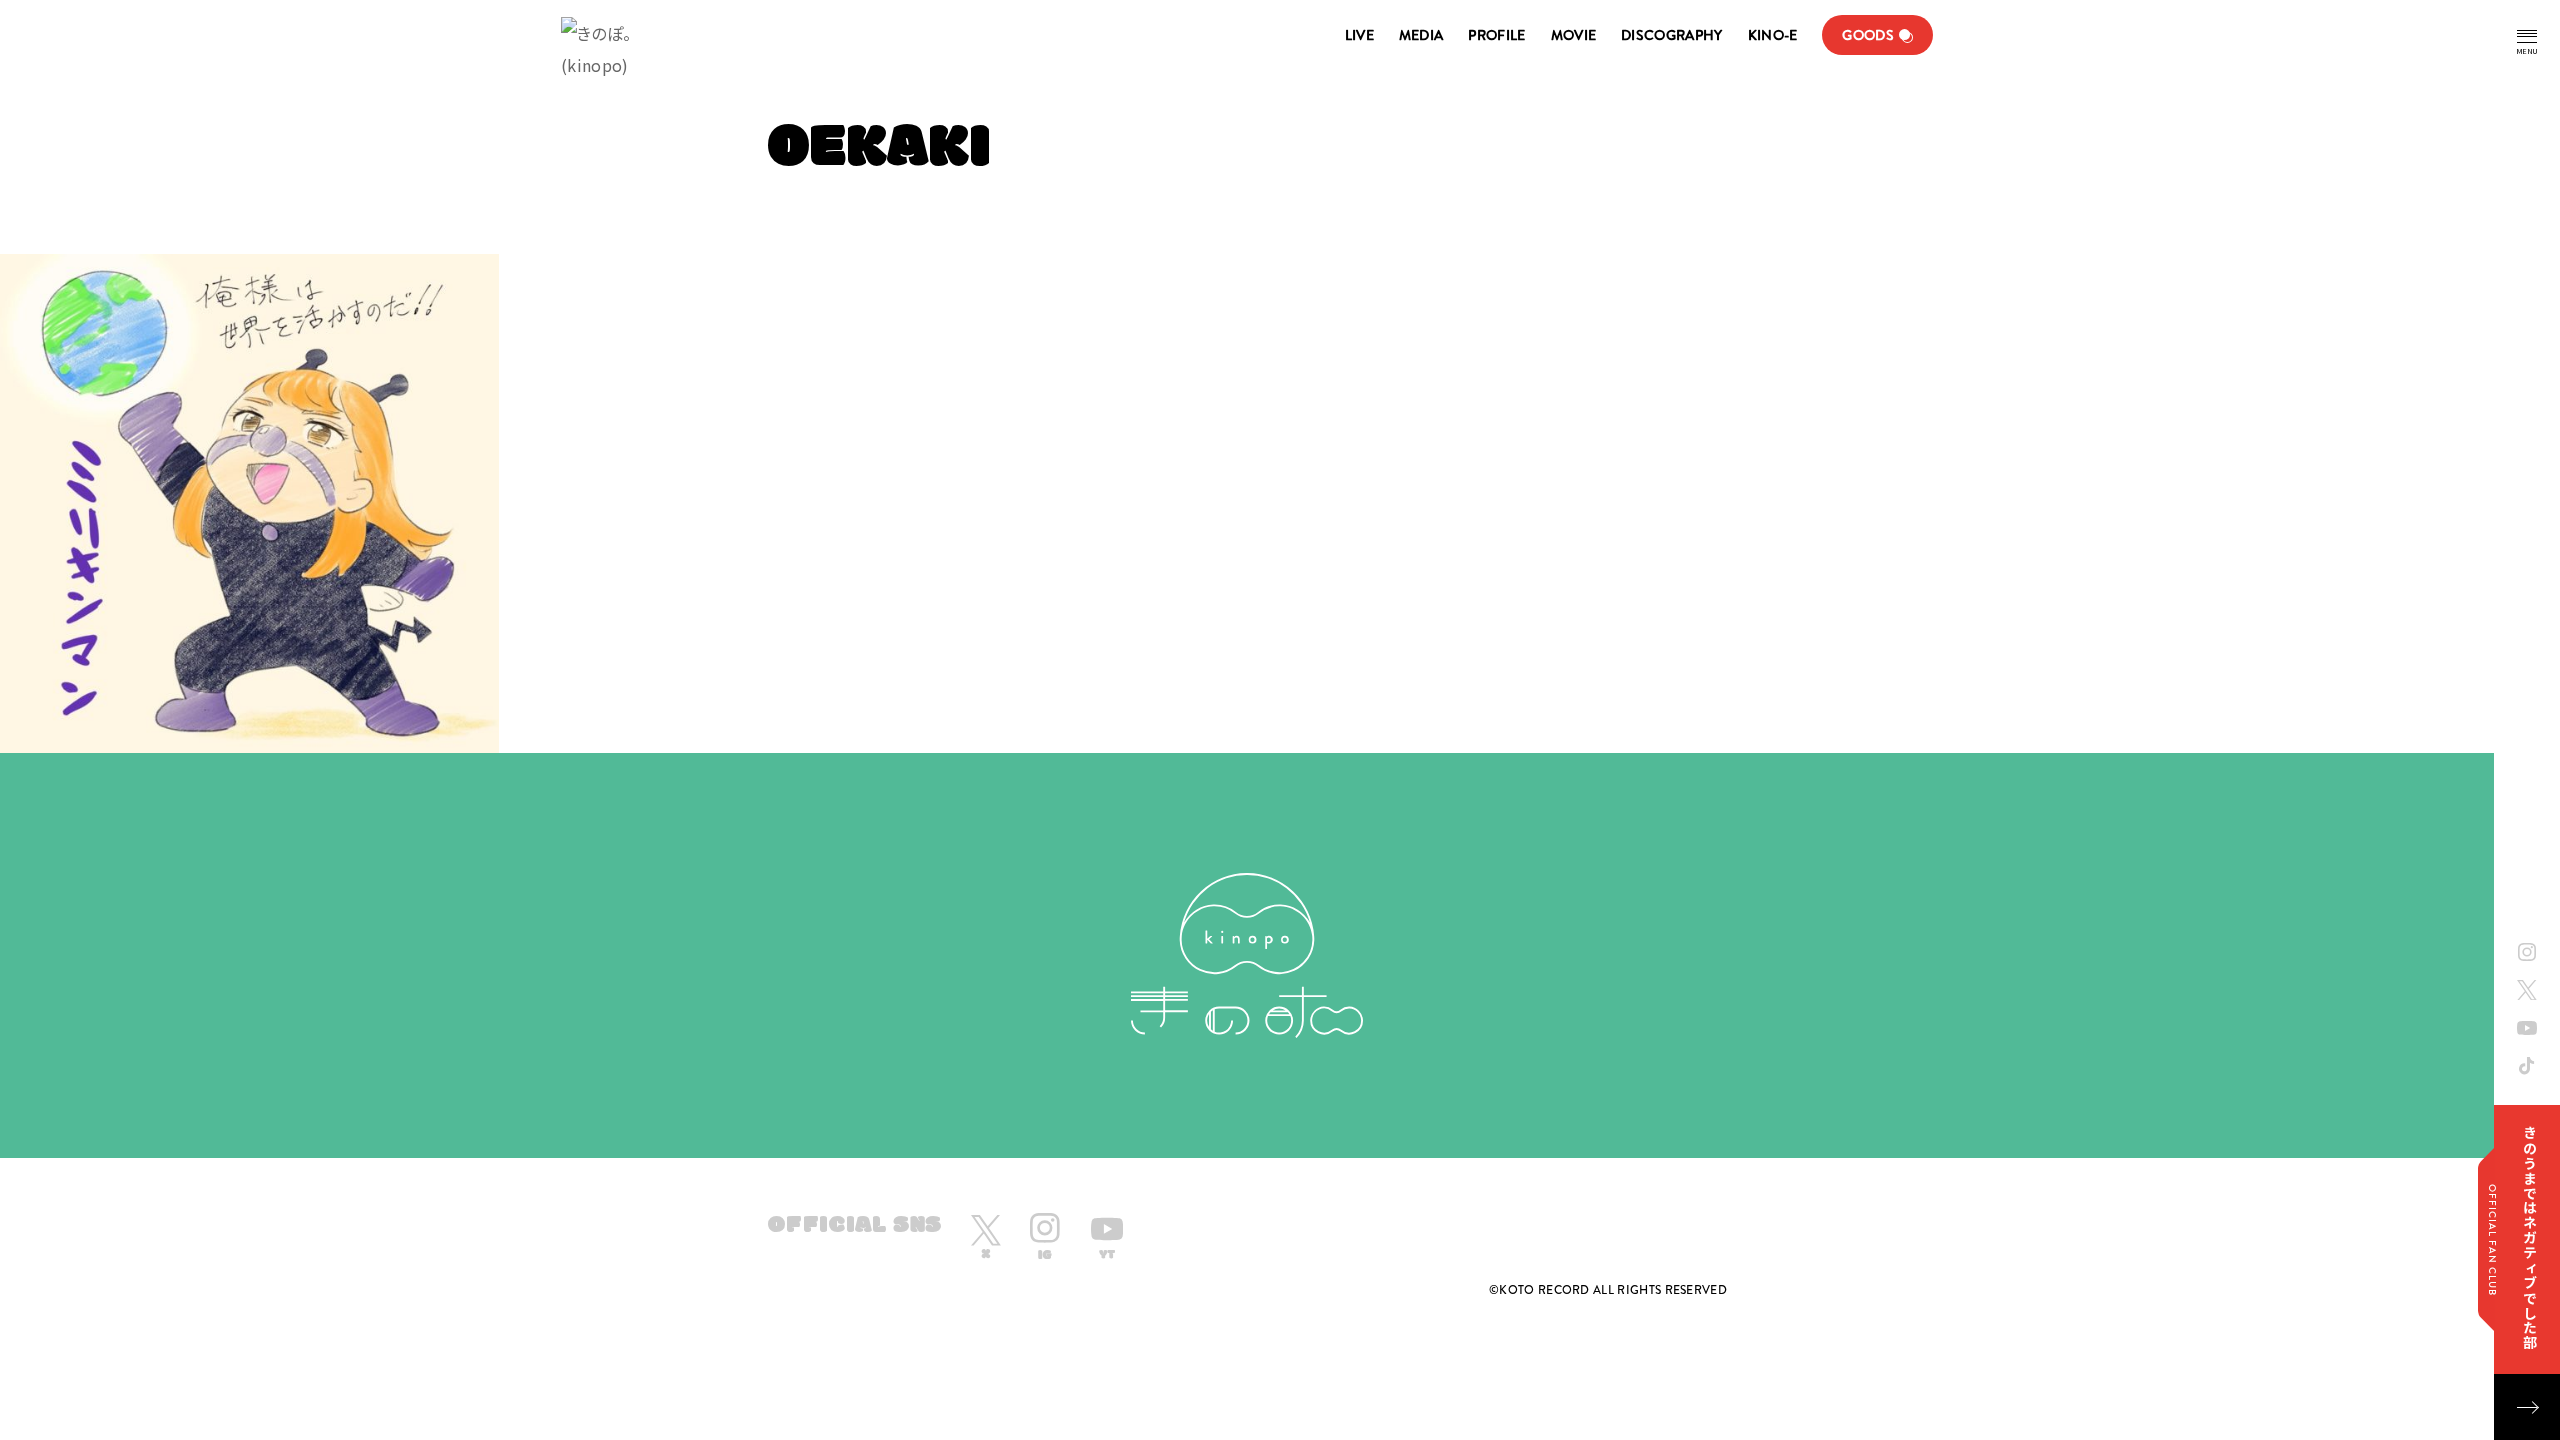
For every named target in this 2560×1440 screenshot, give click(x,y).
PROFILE (1496, 35)
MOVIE (1574, 35)
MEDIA (1421, 35)
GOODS (1868, 35)
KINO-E (1773, 35)
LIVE (1359, 35)
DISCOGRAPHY (1671, 35)
